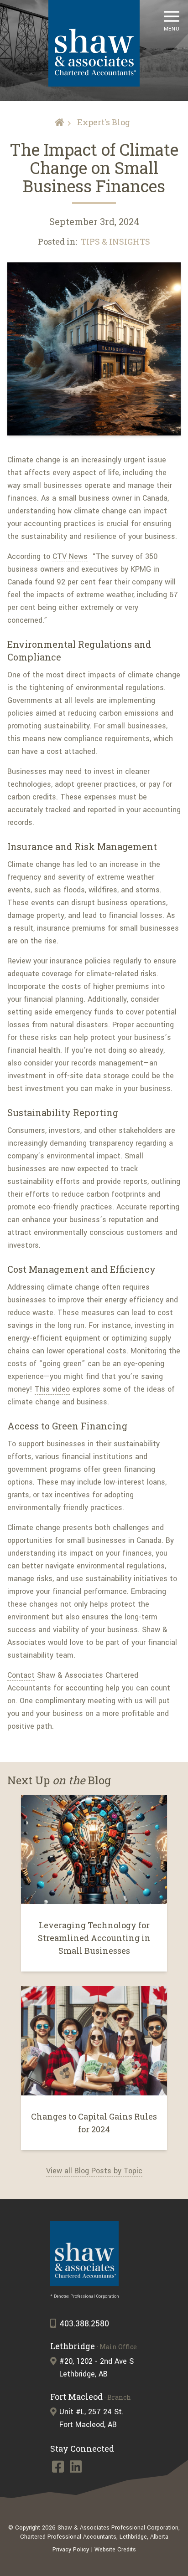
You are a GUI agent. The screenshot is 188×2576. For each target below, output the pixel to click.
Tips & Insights (115, 241)
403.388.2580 (84, 2324)
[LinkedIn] (76, 2469)
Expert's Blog (104, 122)
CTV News (70, 556)
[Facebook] (59, 2469)
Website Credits (115, 2550)
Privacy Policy (71, 2550)
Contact (21, 1675)
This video (52, 1389)
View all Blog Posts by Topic (94, 2171)
